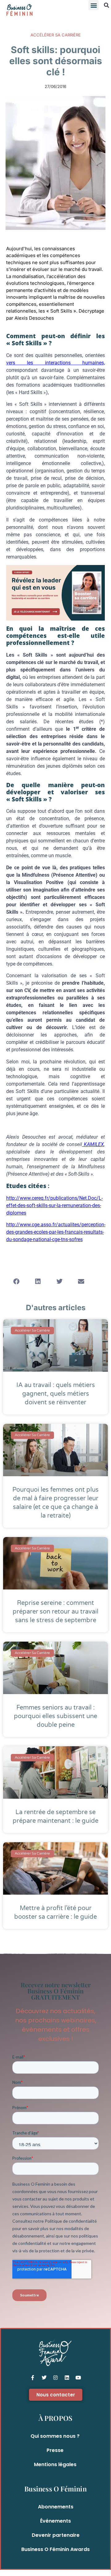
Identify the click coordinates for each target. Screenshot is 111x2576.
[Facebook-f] (33, 2378)
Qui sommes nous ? (55, 2436)
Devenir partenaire (56, 2535)
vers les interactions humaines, (55, 363)
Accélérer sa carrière (56, 35)
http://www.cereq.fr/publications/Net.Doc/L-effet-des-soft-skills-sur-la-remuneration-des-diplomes (54, 1205)
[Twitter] (44, 2378)
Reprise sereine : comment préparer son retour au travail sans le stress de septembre (55, 1612)
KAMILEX (93, 1144)
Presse (55, 2450)
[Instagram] (55, 2378)
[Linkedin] (67, 2378)
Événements (55, 2521)
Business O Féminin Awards (55, 2549)
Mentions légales (55, 2464)
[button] (94, 5)
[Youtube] (78, 2378)
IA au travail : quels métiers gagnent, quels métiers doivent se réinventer (56, 1394)
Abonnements (56, 2507)
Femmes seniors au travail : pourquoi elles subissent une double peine (55, 1716)
